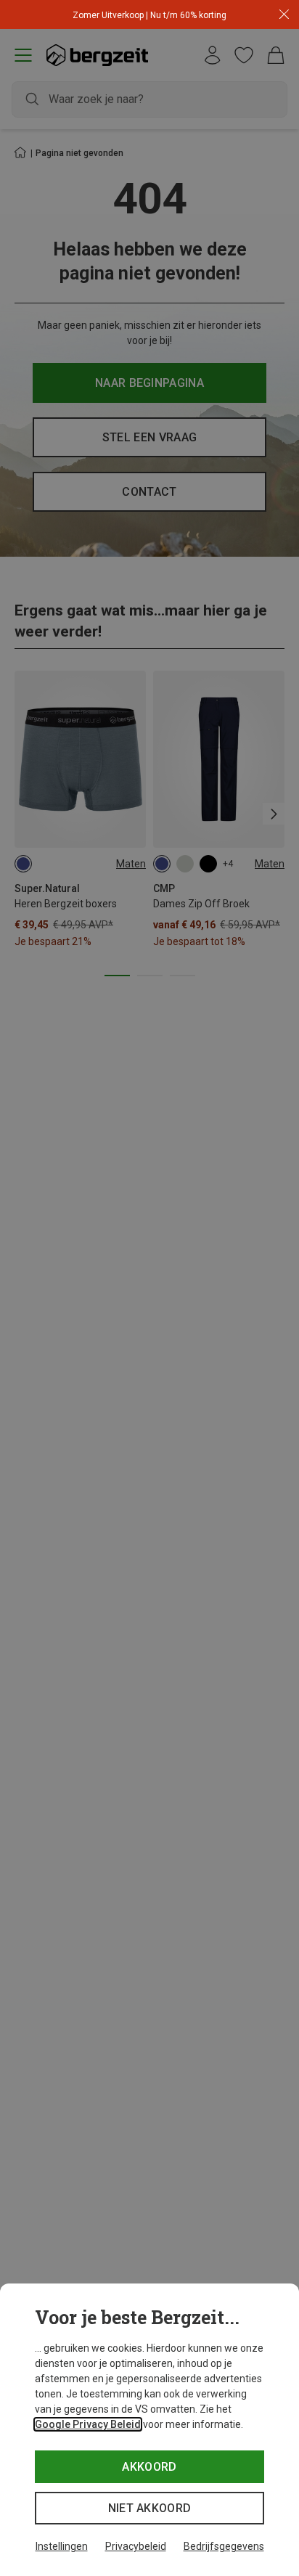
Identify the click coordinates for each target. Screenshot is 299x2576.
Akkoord (149, 2467)
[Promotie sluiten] (284, 15)
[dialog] (149, 2430)
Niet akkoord (150, 2508)
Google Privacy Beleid (88, 2424)
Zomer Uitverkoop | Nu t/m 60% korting (149, 15)
